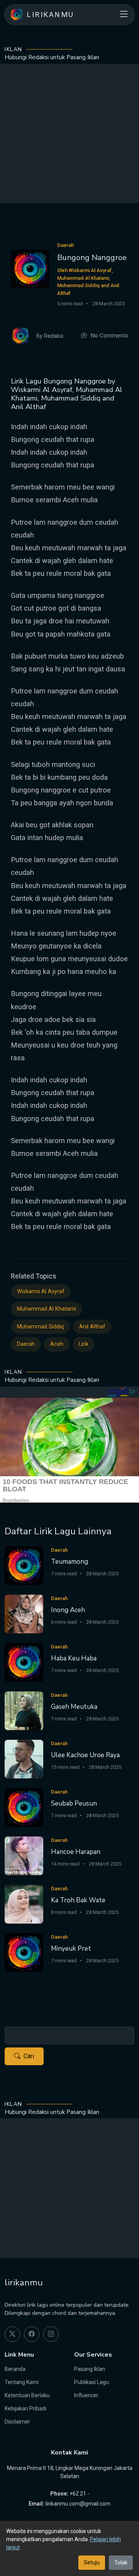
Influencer (86, 2395)
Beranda (15, 2369)
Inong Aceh (68, 1610)
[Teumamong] (24, 1565)
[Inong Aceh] (24, 1613)
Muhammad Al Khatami (47, 1309)
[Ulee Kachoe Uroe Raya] (24, 1759)
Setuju (92, 2562)
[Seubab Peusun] (24, 1807)
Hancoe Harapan (76, 1852)
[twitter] (12, 2334)
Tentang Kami (22, 2382)
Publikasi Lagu (92, 2382)
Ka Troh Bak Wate (78, 1900)
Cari (29, 2056)
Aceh (57, 1344)
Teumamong (69, 1562)
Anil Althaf (92, 1327)
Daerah (26, 1344)
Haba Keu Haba (74, 1658)
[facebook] (32, 2334)
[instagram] (51, 2334)
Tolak (121, 2562)
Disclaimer (17, 2422)
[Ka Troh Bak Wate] (24, 1904)
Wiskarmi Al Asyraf (41, 1291)
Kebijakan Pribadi (25, 2408)
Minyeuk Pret (71, 1949)
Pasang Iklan (90, 2369)
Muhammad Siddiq (40, 1327)
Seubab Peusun (74, 1803)
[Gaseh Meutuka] (24, 1710)
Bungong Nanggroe (92, 258)
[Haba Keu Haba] (24, 1662)
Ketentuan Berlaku (27, 2395)
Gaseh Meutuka (74, 1707)
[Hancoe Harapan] (24, 1855)
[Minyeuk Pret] (24, 1952)
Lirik (84, 1344)
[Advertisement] (69, 134)
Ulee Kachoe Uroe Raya (85, 1755)
